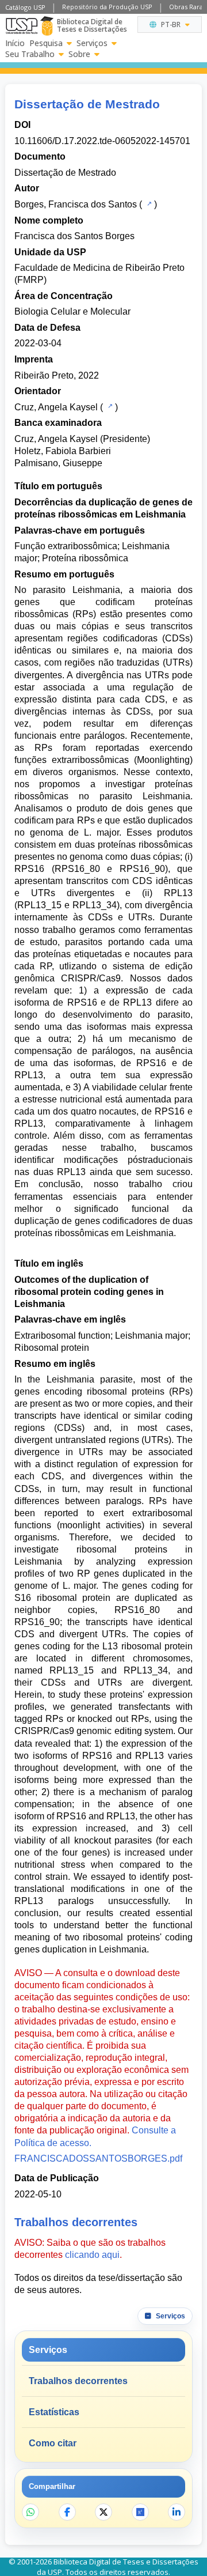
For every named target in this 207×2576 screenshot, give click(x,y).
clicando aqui (92, 2255)
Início (15, 43)
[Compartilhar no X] (103, 2512)
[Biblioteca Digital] (47, 26)
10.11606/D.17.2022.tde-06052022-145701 (102, 141)
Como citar (53, 2443)
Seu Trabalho (30, 54)
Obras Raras (187, 7)
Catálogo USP (25, 7)
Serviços (92, 43)
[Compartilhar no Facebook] (67, 2512)
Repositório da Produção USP (107, 7)
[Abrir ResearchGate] (140, 2512)
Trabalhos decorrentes (78, 2381)
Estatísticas (54, 2412)
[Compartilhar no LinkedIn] (177, 2512)
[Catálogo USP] (148, 203)
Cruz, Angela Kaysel (56, 407)
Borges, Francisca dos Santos (76, 204)
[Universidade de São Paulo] (22, 26)
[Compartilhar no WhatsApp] (30, 2512)
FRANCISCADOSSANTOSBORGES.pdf (98, 2158)
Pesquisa (46, 43)
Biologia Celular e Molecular (72, 311)
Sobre (79, 54)
